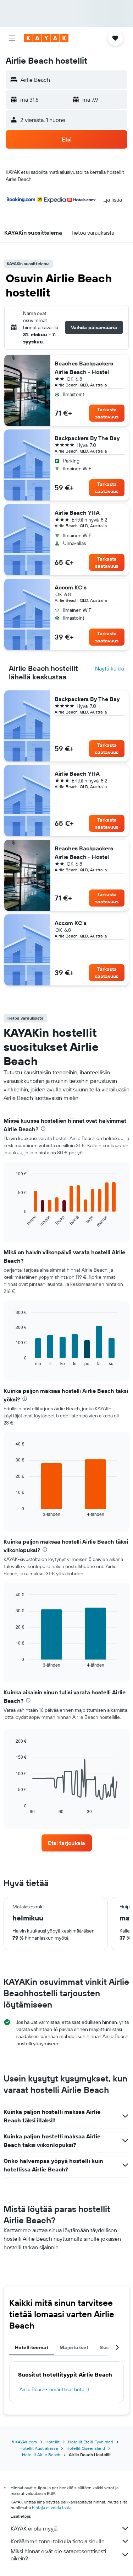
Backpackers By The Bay (87, 438)
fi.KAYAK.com (24, 2442)
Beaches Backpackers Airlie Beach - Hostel (84, 368)
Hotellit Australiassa (39, 2448)
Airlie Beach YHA (77, 513)
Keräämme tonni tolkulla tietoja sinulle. (58, 2541)
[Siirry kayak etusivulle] (46, 38)
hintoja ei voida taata (52, 2508)
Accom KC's (71, 587)
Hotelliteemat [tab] (32, 2347)
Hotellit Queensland (86, 2448)
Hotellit (52, 2442)
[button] (12, 38)
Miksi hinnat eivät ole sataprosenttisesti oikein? (58, 2555)
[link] (67, 1843)
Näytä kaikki (110, 668)
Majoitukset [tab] (74, 2347)
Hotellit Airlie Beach (41, 2455)
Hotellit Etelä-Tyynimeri (91, 2442)
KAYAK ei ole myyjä (34, 2528)
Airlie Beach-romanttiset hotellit (54, 2389)
